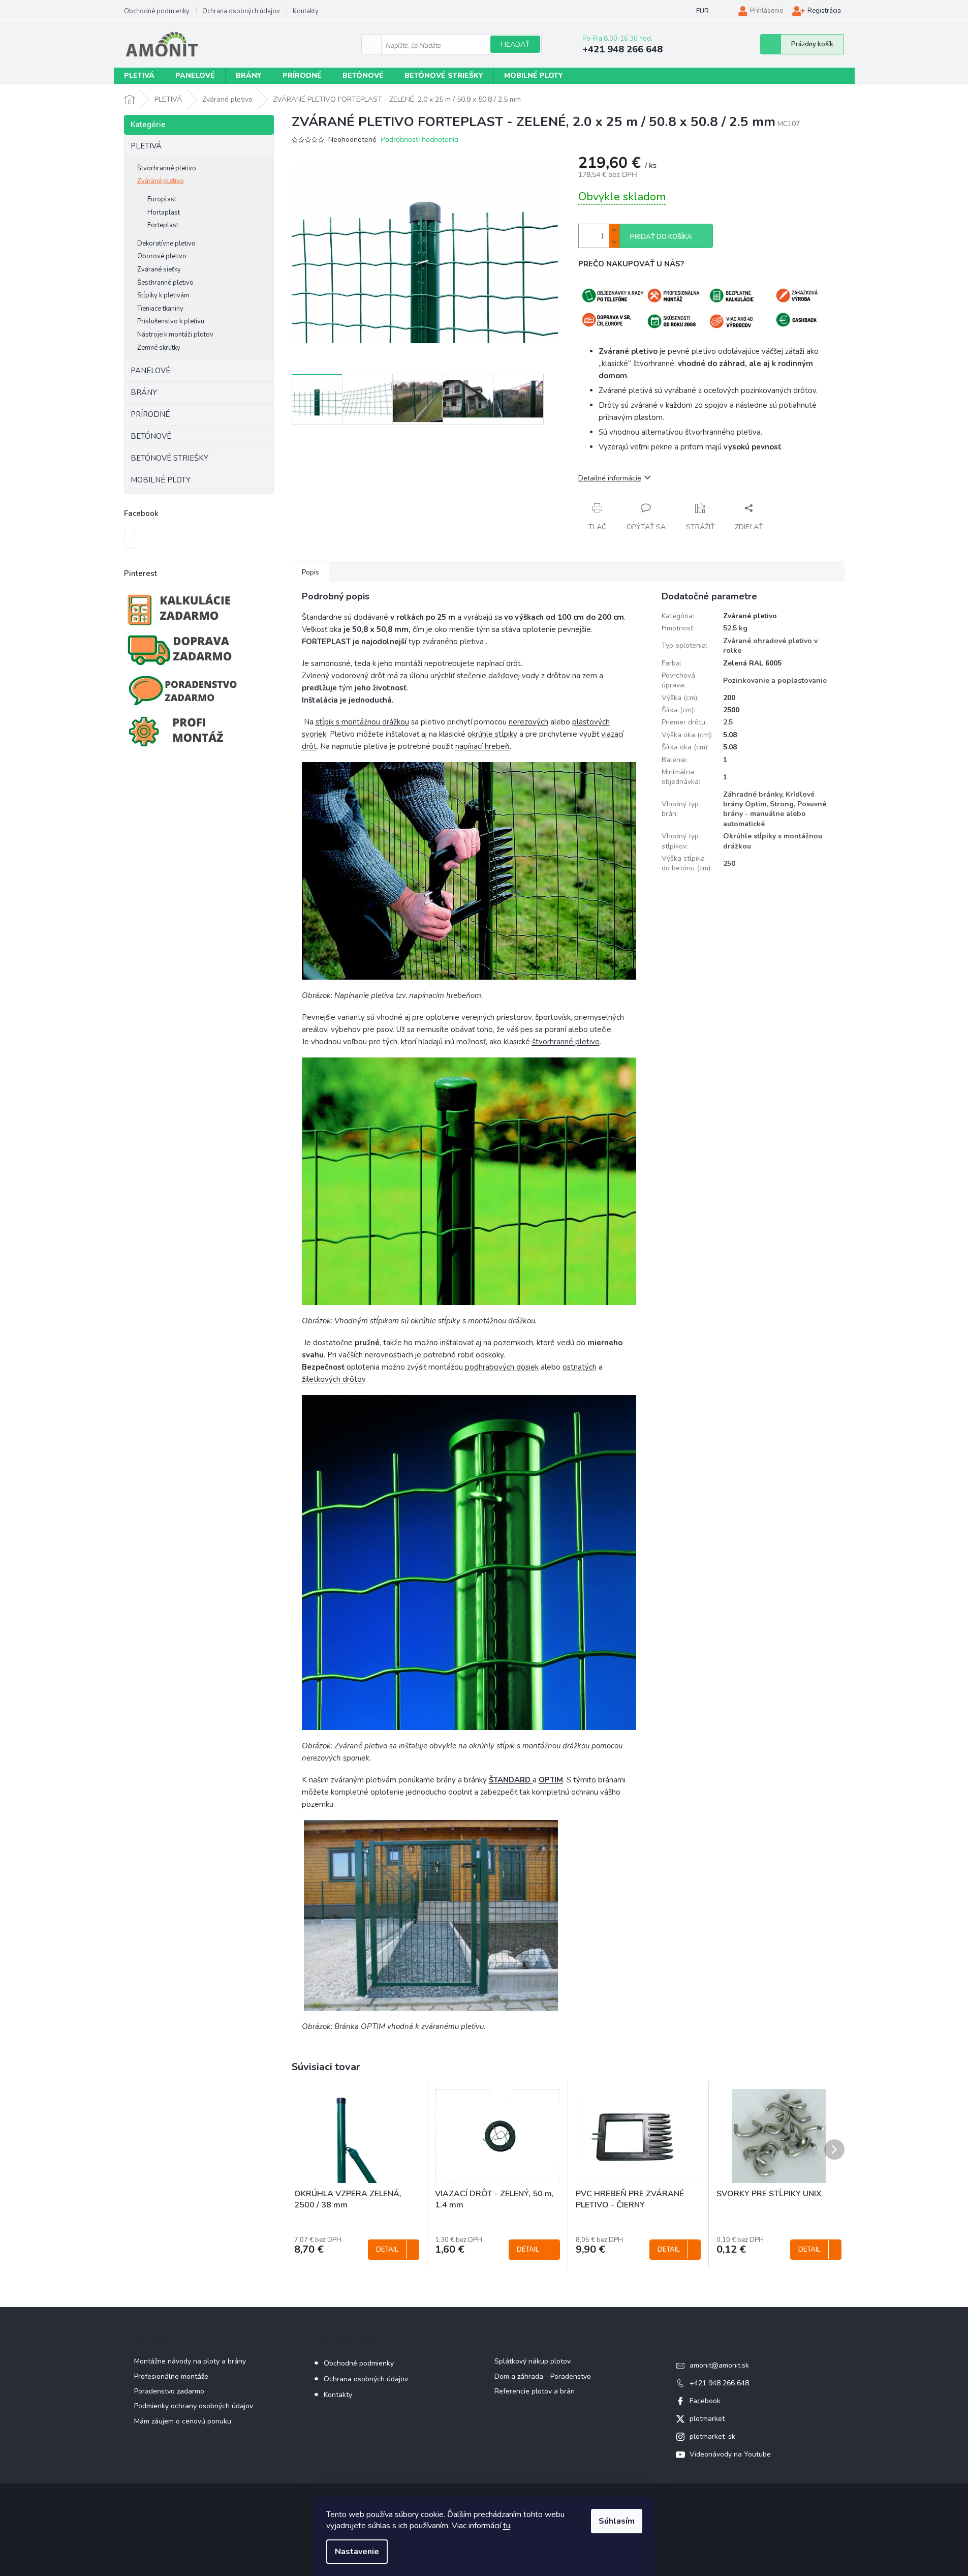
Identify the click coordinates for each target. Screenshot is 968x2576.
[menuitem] (139, 76)
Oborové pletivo (162, 256)
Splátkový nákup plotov (533, 2361)
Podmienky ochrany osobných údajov (194, 2406)
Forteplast (163, 225)
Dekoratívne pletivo (166, 244)
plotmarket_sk (712, 2436)
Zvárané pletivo (161, 181)
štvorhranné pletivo (566, 1042)
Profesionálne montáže (171, 2376)
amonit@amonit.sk (719, 2365)
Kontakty (306, 11)
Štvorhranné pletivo (167, 168)
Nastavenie (357, 2552)
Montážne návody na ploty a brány (190, 2361)
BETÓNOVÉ (151, 436)
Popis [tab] (310, 572)
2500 (731, 710)
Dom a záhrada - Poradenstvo (543, 2376)
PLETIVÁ (146, 146)
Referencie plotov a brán (535, 2391)
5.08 (730, 735)
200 (729, 698)
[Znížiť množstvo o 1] (614, 242)
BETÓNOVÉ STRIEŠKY (169, 458)
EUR (702, 11)
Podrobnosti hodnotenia (419, 139)
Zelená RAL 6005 (752, 663)
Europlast (162, 199)
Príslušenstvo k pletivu (171, 321)
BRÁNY (144, 392)
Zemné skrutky (159, 348)
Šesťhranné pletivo (165, 283)
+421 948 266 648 (719, 2383)
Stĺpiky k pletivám (163, 295)
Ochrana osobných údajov (241, 11)
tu (507, 2526)
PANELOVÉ (150, 371)
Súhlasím (617, 2521)
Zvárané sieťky (159, 269)
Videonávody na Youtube (730, 2454)
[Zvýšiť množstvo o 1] (614, 230)
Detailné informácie (610, 478)
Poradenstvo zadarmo (169, 2391)
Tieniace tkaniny (160, 309)
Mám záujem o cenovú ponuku (183, 2421)
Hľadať (515, 44)
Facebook (705, 2401)
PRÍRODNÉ (150, 414)
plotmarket (707, 2419)
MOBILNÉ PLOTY (161, 480)
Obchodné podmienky (157, 11)
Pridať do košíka (661, 237)
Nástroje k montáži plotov (175, 335)
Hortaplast (164, 213)
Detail (387, 2250)
